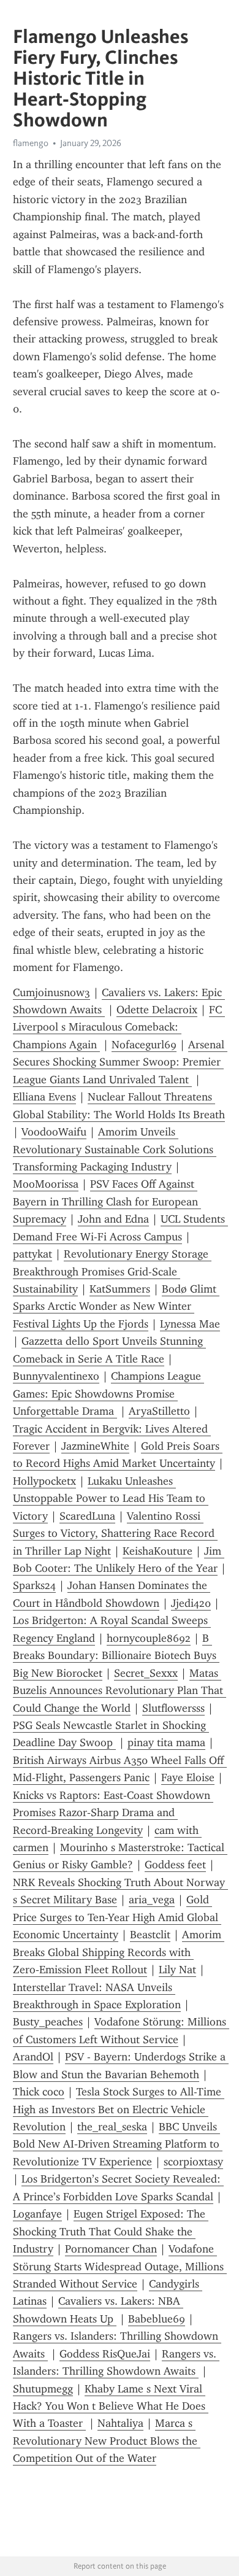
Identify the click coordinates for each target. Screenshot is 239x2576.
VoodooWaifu (54, 1132)
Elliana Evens (44, 1097)
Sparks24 (34, 1585)
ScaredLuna (87, 1516)
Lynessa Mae (190, 1324)
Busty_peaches (48, 2022)
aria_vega (152, 1900)
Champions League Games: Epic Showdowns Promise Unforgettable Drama (108, 1394)
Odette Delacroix (157, 1010)
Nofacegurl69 (144, 1045)
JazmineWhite (95, 1446)
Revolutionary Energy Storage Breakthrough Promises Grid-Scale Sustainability (112, 1271)
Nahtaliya (120, 2423)
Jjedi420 (191, 1603)
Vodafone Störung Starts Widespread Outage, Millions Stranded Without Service (120, 2266)
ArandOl (33, 2057)
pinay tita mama (166, 1742)
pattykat (32, 1254)
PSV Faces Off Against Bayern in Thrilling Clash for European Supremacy (107, 1201)
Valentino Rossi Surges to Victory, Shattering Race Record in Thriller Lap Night (115, 1534)
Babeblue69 (157, 2319)
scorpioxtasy (193, 2162)
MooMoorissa (46, 1184)
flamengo (31, 143)
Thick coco (39, 2092)
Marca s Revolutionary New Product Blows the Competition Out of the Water (107, 2441)
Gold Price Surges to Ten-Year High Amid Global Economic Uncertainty (117, 1917)
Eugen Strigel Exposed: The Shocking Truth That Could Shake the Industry (111, 2231)
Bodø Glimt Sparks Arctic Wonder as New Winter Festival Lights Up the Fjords (116, 1306)
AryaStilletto (159, 1411)
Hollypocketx (44, 1481)
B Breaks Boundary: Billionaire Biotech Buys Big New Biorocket (116, 1656)
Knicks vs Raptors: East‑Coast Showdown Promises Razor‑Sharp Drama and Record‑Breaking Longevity (113, 1813)
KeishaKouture (157, 1551)
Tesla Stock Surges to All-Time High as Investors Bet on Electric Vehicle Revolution (119, 2109)
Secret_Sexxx (146, 1673)
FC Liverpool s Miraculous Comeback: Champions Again (119, 1027)
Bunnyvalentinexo (56, 1376)
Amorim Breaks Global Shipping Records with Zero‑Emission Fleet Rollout (119, 1952)
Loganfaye (37, 2214)
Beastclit (150, 1935)
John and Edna (113, 1219)
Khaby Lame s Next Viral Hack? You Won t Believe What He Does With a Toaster (111, 2406)
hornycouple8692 (149, 1638)
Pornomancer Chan (111, 2249)
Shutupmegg (43, 2389)
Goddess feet (175, 1865)
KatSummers (120, 1289)
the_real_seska (112, 2127)
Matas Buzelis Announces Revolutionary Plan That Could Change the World (120, 1691)
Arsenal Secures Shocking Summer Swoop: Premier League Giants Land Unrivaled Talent (120, 1062)
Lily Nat (177, 1970)
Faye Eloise (188, 1777)
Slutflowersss (173, 1708)
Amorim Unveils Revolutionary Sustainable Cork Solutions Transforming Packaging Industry (115, 1149)
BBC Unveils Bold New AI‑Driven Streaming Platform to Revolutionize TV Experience (118, 2144)
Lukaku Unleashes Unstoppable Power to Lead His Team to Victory (111, 1499)
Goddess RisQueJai (105, 2354)
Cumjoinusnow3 (51, 992)
